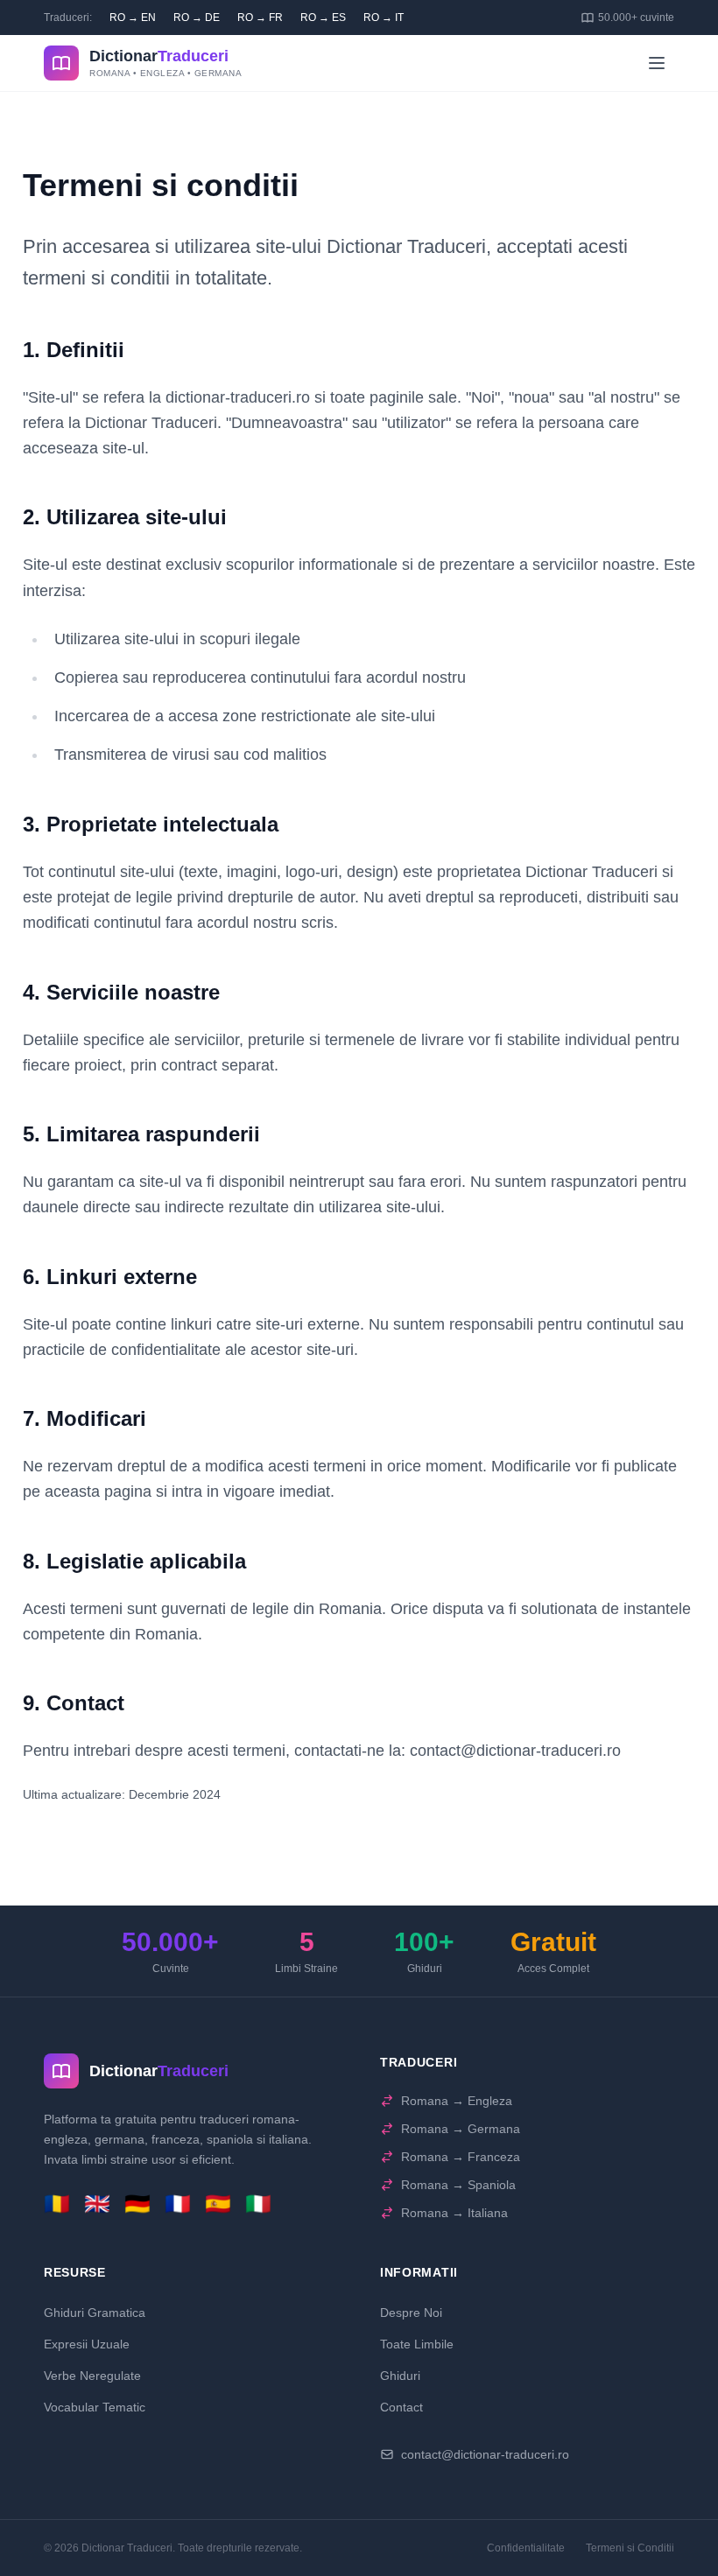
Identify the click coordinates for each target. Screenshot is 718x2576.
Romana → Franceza (461, 2157)
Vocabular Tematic (95, 2407)
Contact (401, 2407)
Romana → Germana (461, 2129)
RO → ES (323, 18)
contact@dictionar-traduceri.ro (485, 2454)
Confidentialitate (526, 2548)
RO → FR (260, 18)
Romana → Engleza (457, 2101)
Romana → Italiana (454, 2213)
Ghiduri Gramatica (95, 2313)
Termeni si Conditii (630, 2548)
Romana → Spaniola (458, 2185)
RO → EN (133, 18)
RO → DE (197, 18)
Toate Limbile (417, 2344)
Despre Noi (411, 2313)
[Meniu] (657, 63)
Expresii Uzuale (87, 2344)
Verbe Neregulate (92, 2376)
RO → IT (384, 18)
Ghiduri (400, 2376)
